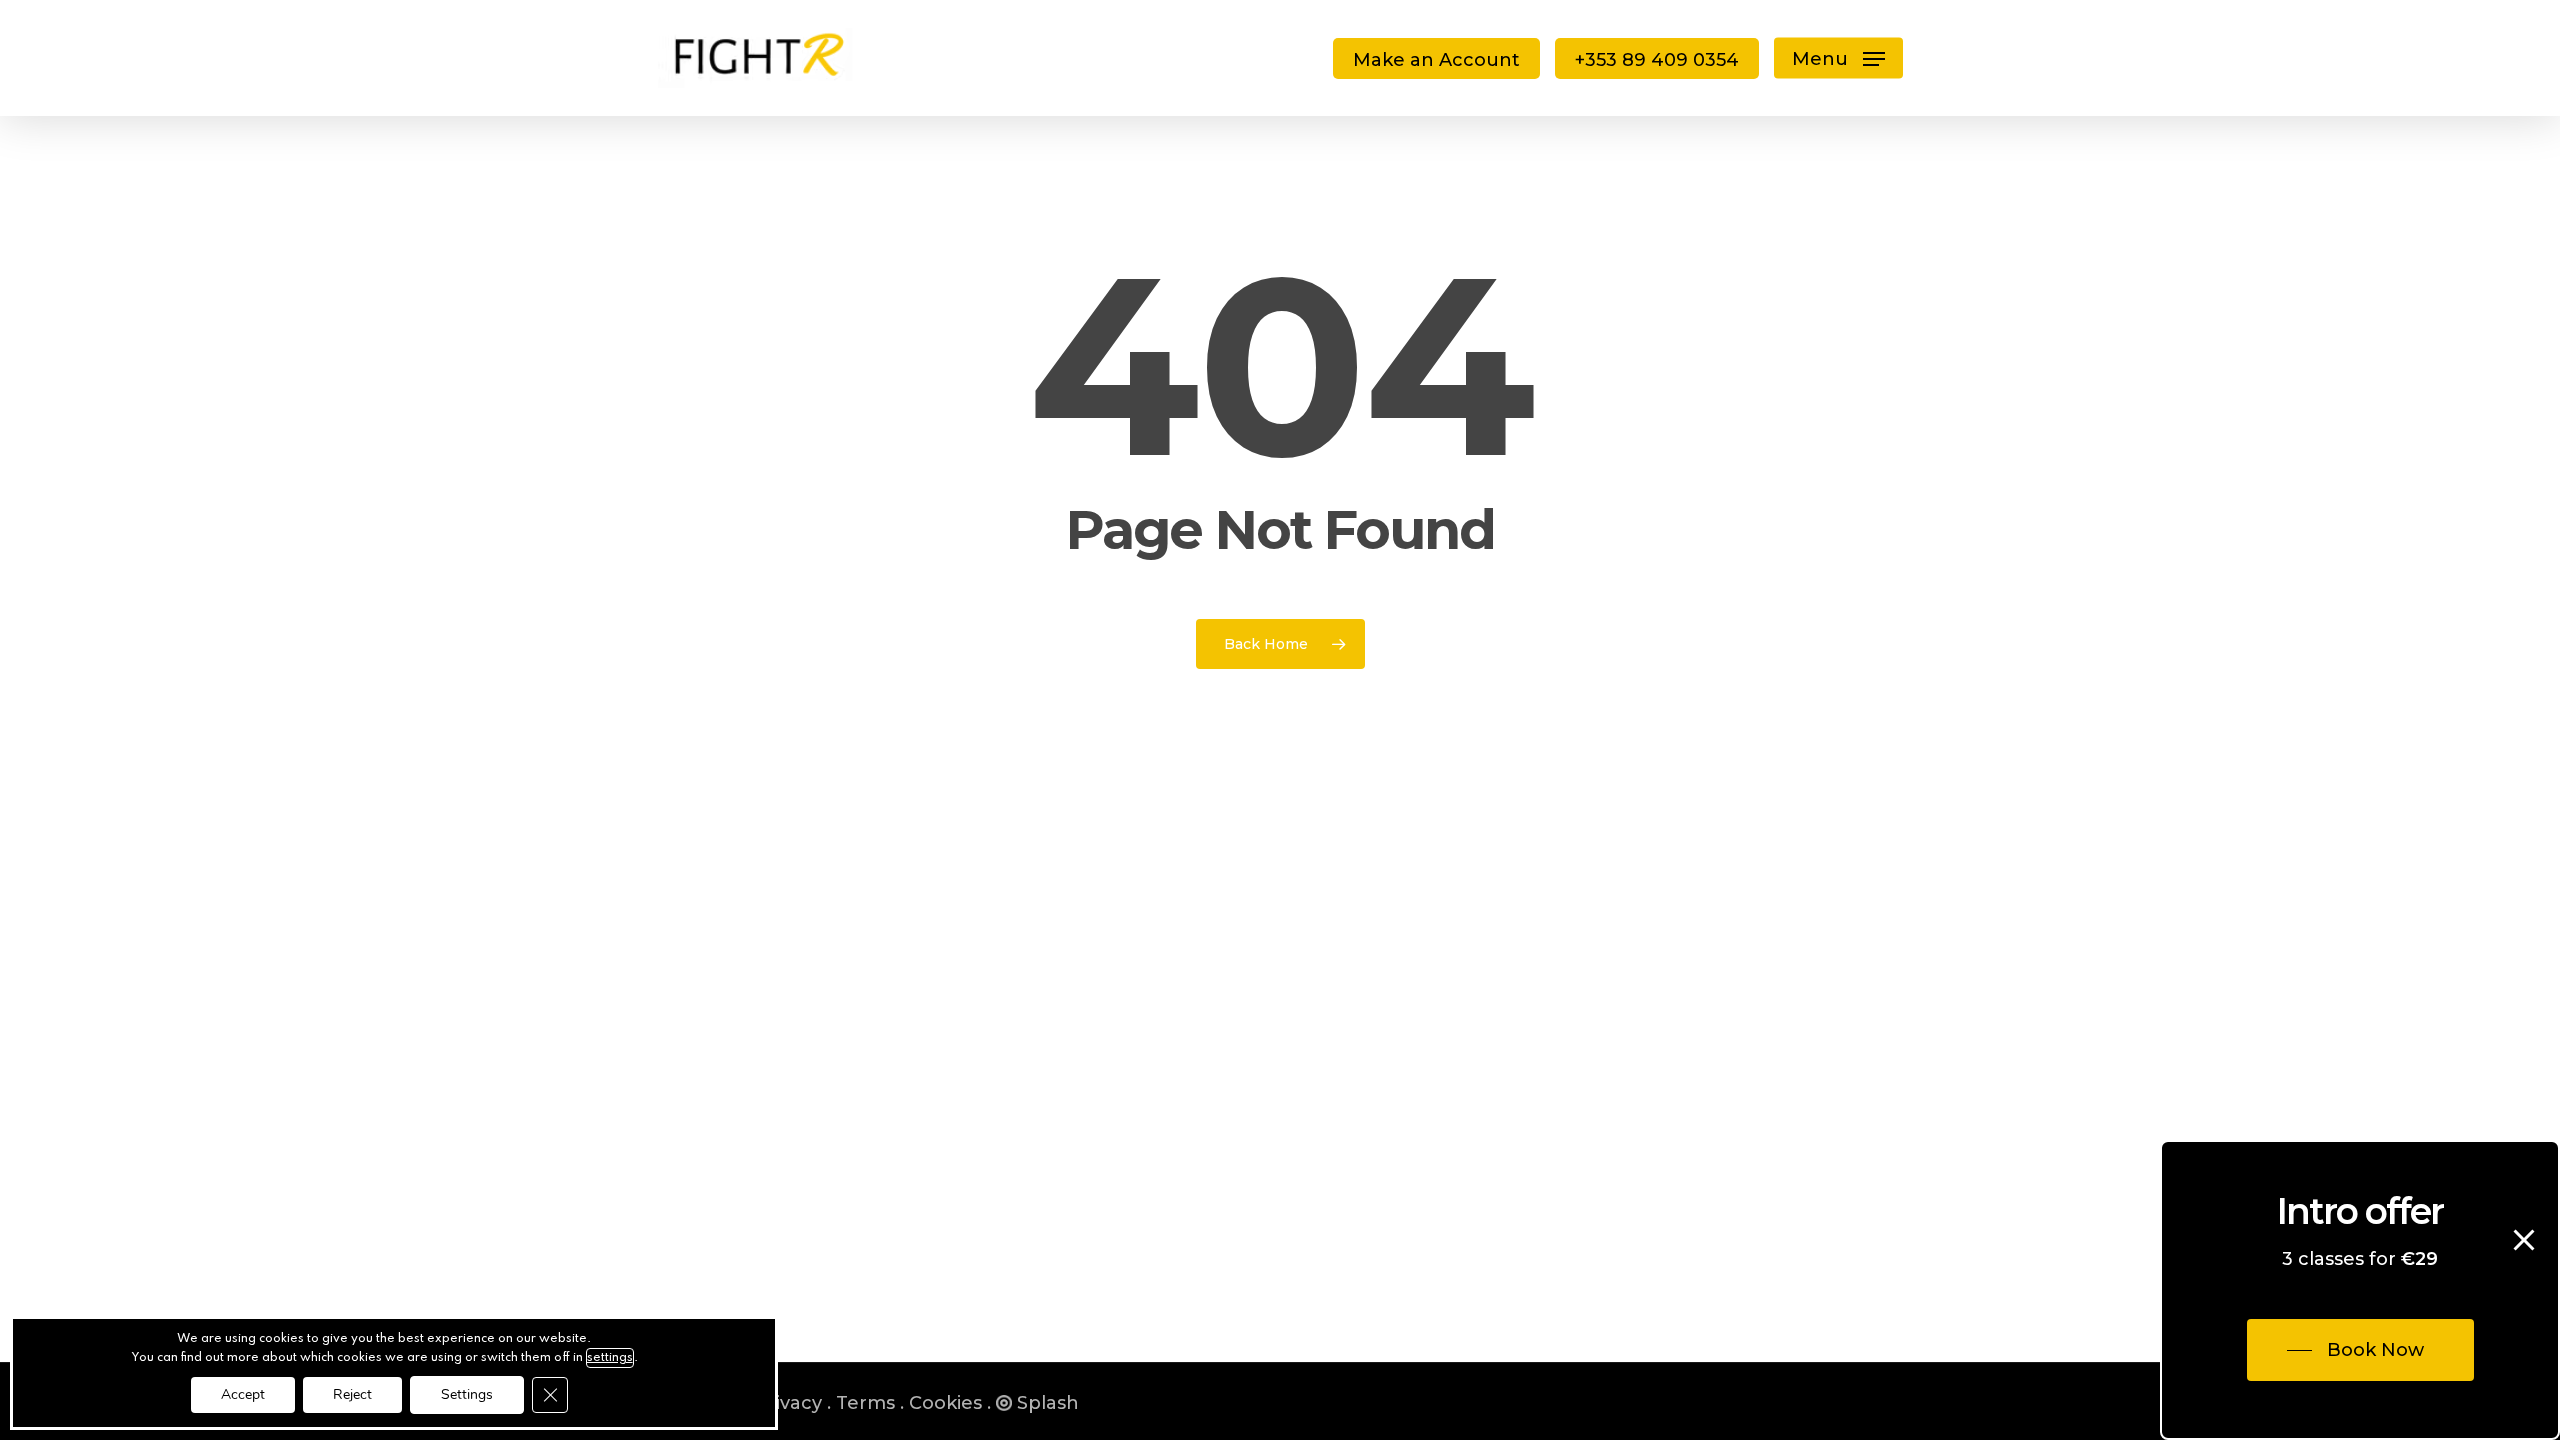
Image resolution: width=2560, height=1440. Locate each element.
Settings (467, 1394)
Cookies (945, 1403)
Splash (1048, 1403)
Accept (243, 1394)
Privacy (788, 1403)
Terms (865, 1403)
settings (610, 1358)
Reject (352, 1394)
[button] (1838, 58)
